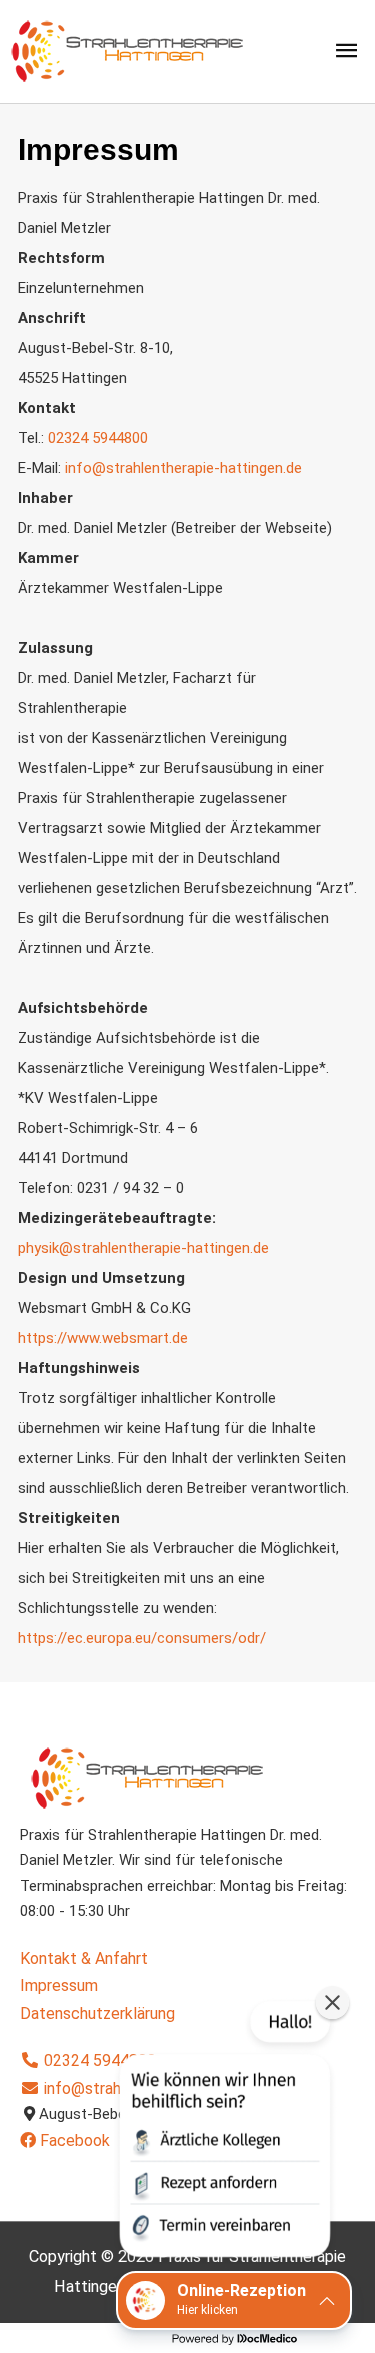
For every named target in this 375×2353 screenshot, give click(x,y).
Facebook (73, 2140)
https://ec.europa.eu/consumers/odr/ (142, 1638)
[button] (223, 2133)
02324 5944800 (98, 2060)
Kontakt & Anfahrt (84, 1958)
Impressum (59, 1985)
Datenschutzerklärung (97, 2013)
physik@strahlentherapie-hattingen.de (143, 1248)
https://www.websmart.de (103, 1338)
